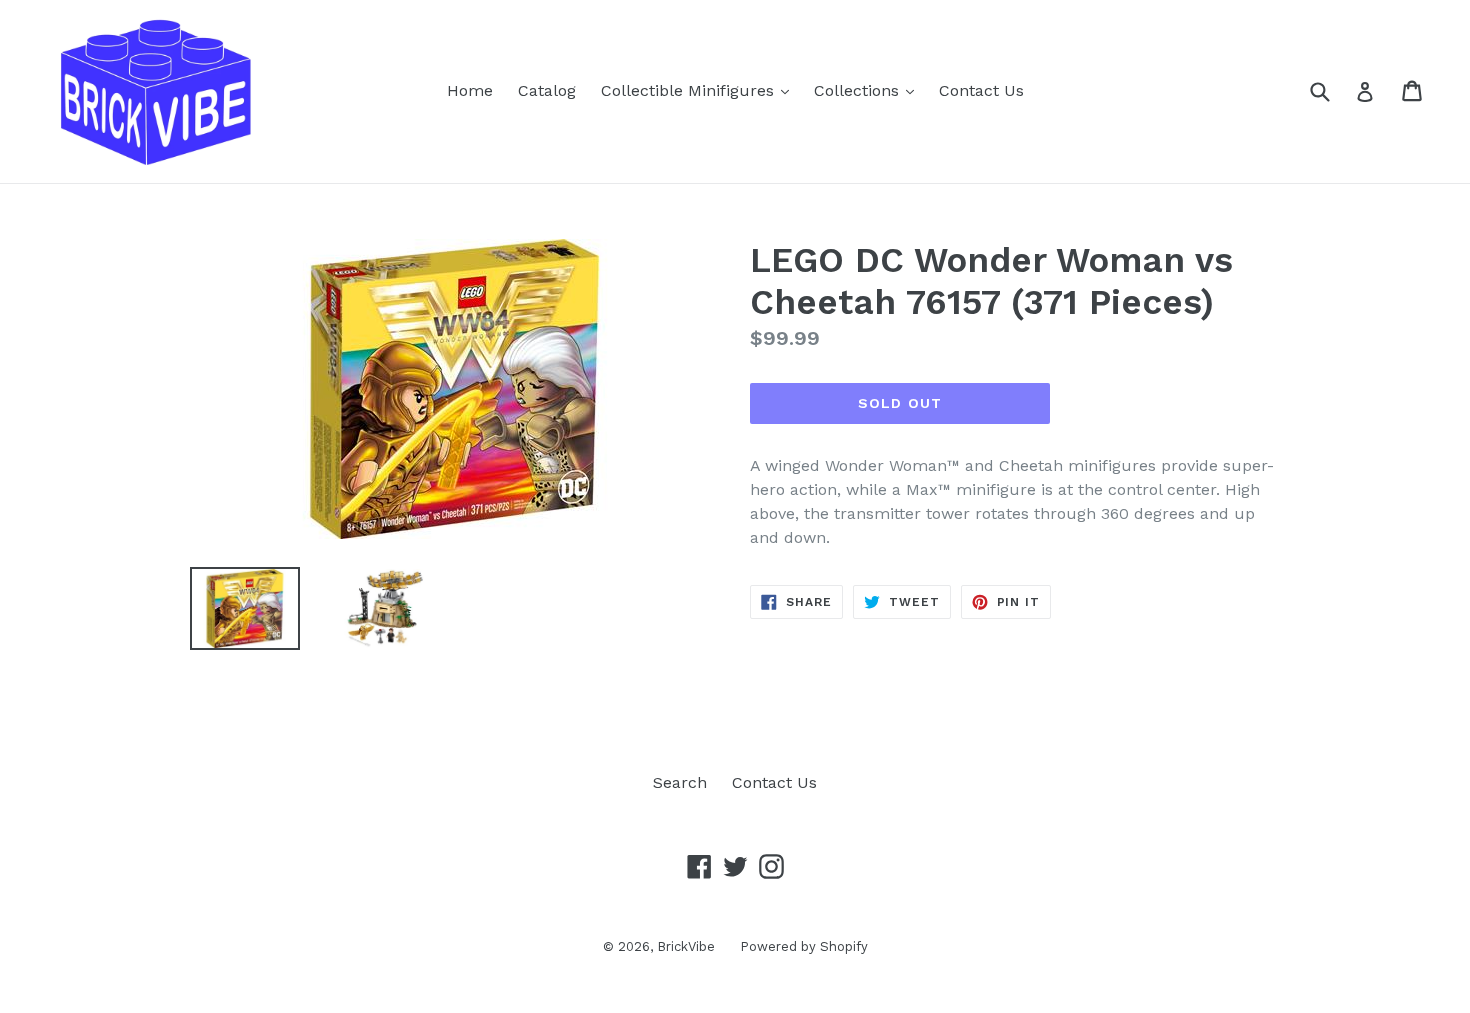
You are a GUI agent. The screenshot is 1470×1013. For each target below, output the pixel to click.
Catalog (547, 90)
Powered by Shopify (804, 946)
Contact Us (981, 90)
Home (470, 90)
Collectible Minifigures (700, 90)
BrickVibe (686, 946)
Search (680, 782)
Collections (869, 90)
